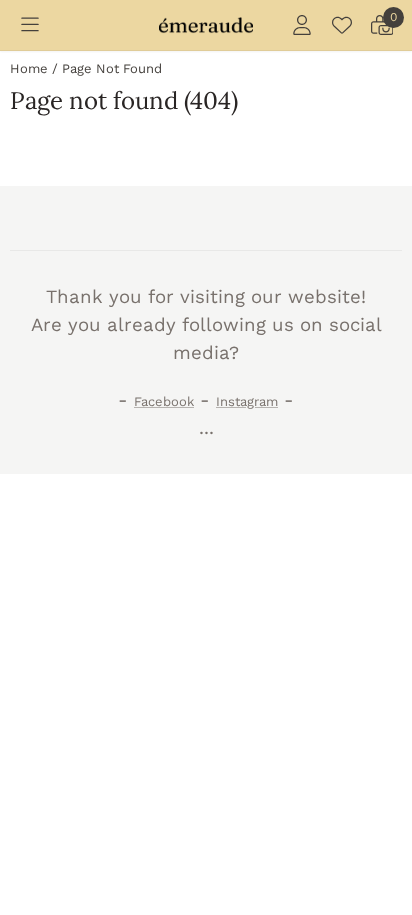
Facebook (164, 401)
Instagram (247, 401)
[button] (30, 25)
